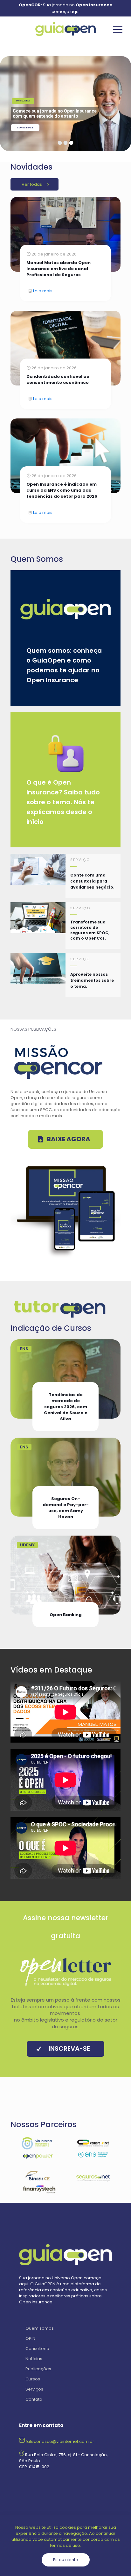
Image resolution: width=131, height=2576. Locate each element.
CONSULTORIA (23, 101)
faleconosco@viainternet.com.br (60, 2441)
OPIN (30, 2338)
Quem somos (40, 2328)
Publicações (38, 2369)
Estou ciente (66, 2560)
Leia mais (43, 291)
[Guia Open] (65, 29)
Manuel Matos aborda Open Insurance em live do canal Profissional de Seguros (59, 269)
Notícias (34, 2359)
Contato (34, 2399)
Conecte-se (25, 128)
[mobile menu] (118, 29)
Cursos (33, 2379)
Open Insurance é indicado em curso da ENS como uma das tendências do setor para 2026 (62, 490)
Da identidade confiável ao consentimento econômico (58, 379)
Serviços (34, 2389)
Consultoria (37, 2349)
